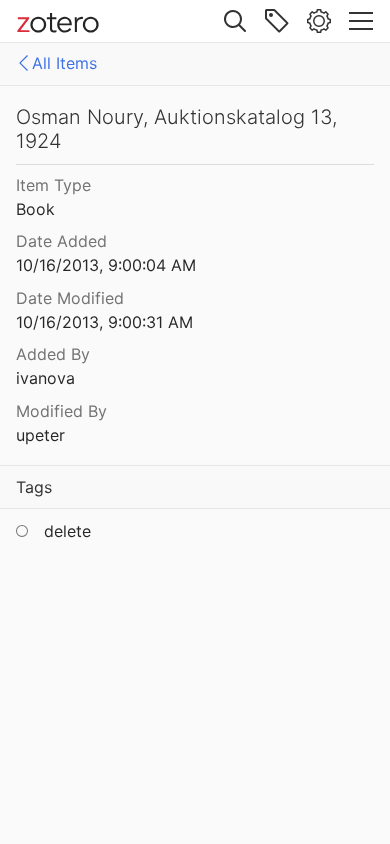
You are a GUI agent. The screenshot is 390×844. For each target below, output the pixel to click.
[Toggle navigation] (361, 21)
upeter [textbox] (40, 435)
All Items (64, 63)
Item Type (53, 185)
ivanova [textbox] (45, 378)
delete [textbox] (67, 531)
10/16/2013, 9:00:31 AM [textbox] (104, 322)
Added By (53, 354)
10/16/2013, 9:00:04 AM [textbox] (106, 265)
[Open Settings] (319, 21)
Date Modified (70, 298)
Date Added (61, 241)
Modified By (61, 411)
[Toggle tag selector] (277, 21)
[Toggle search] (235, 21)
